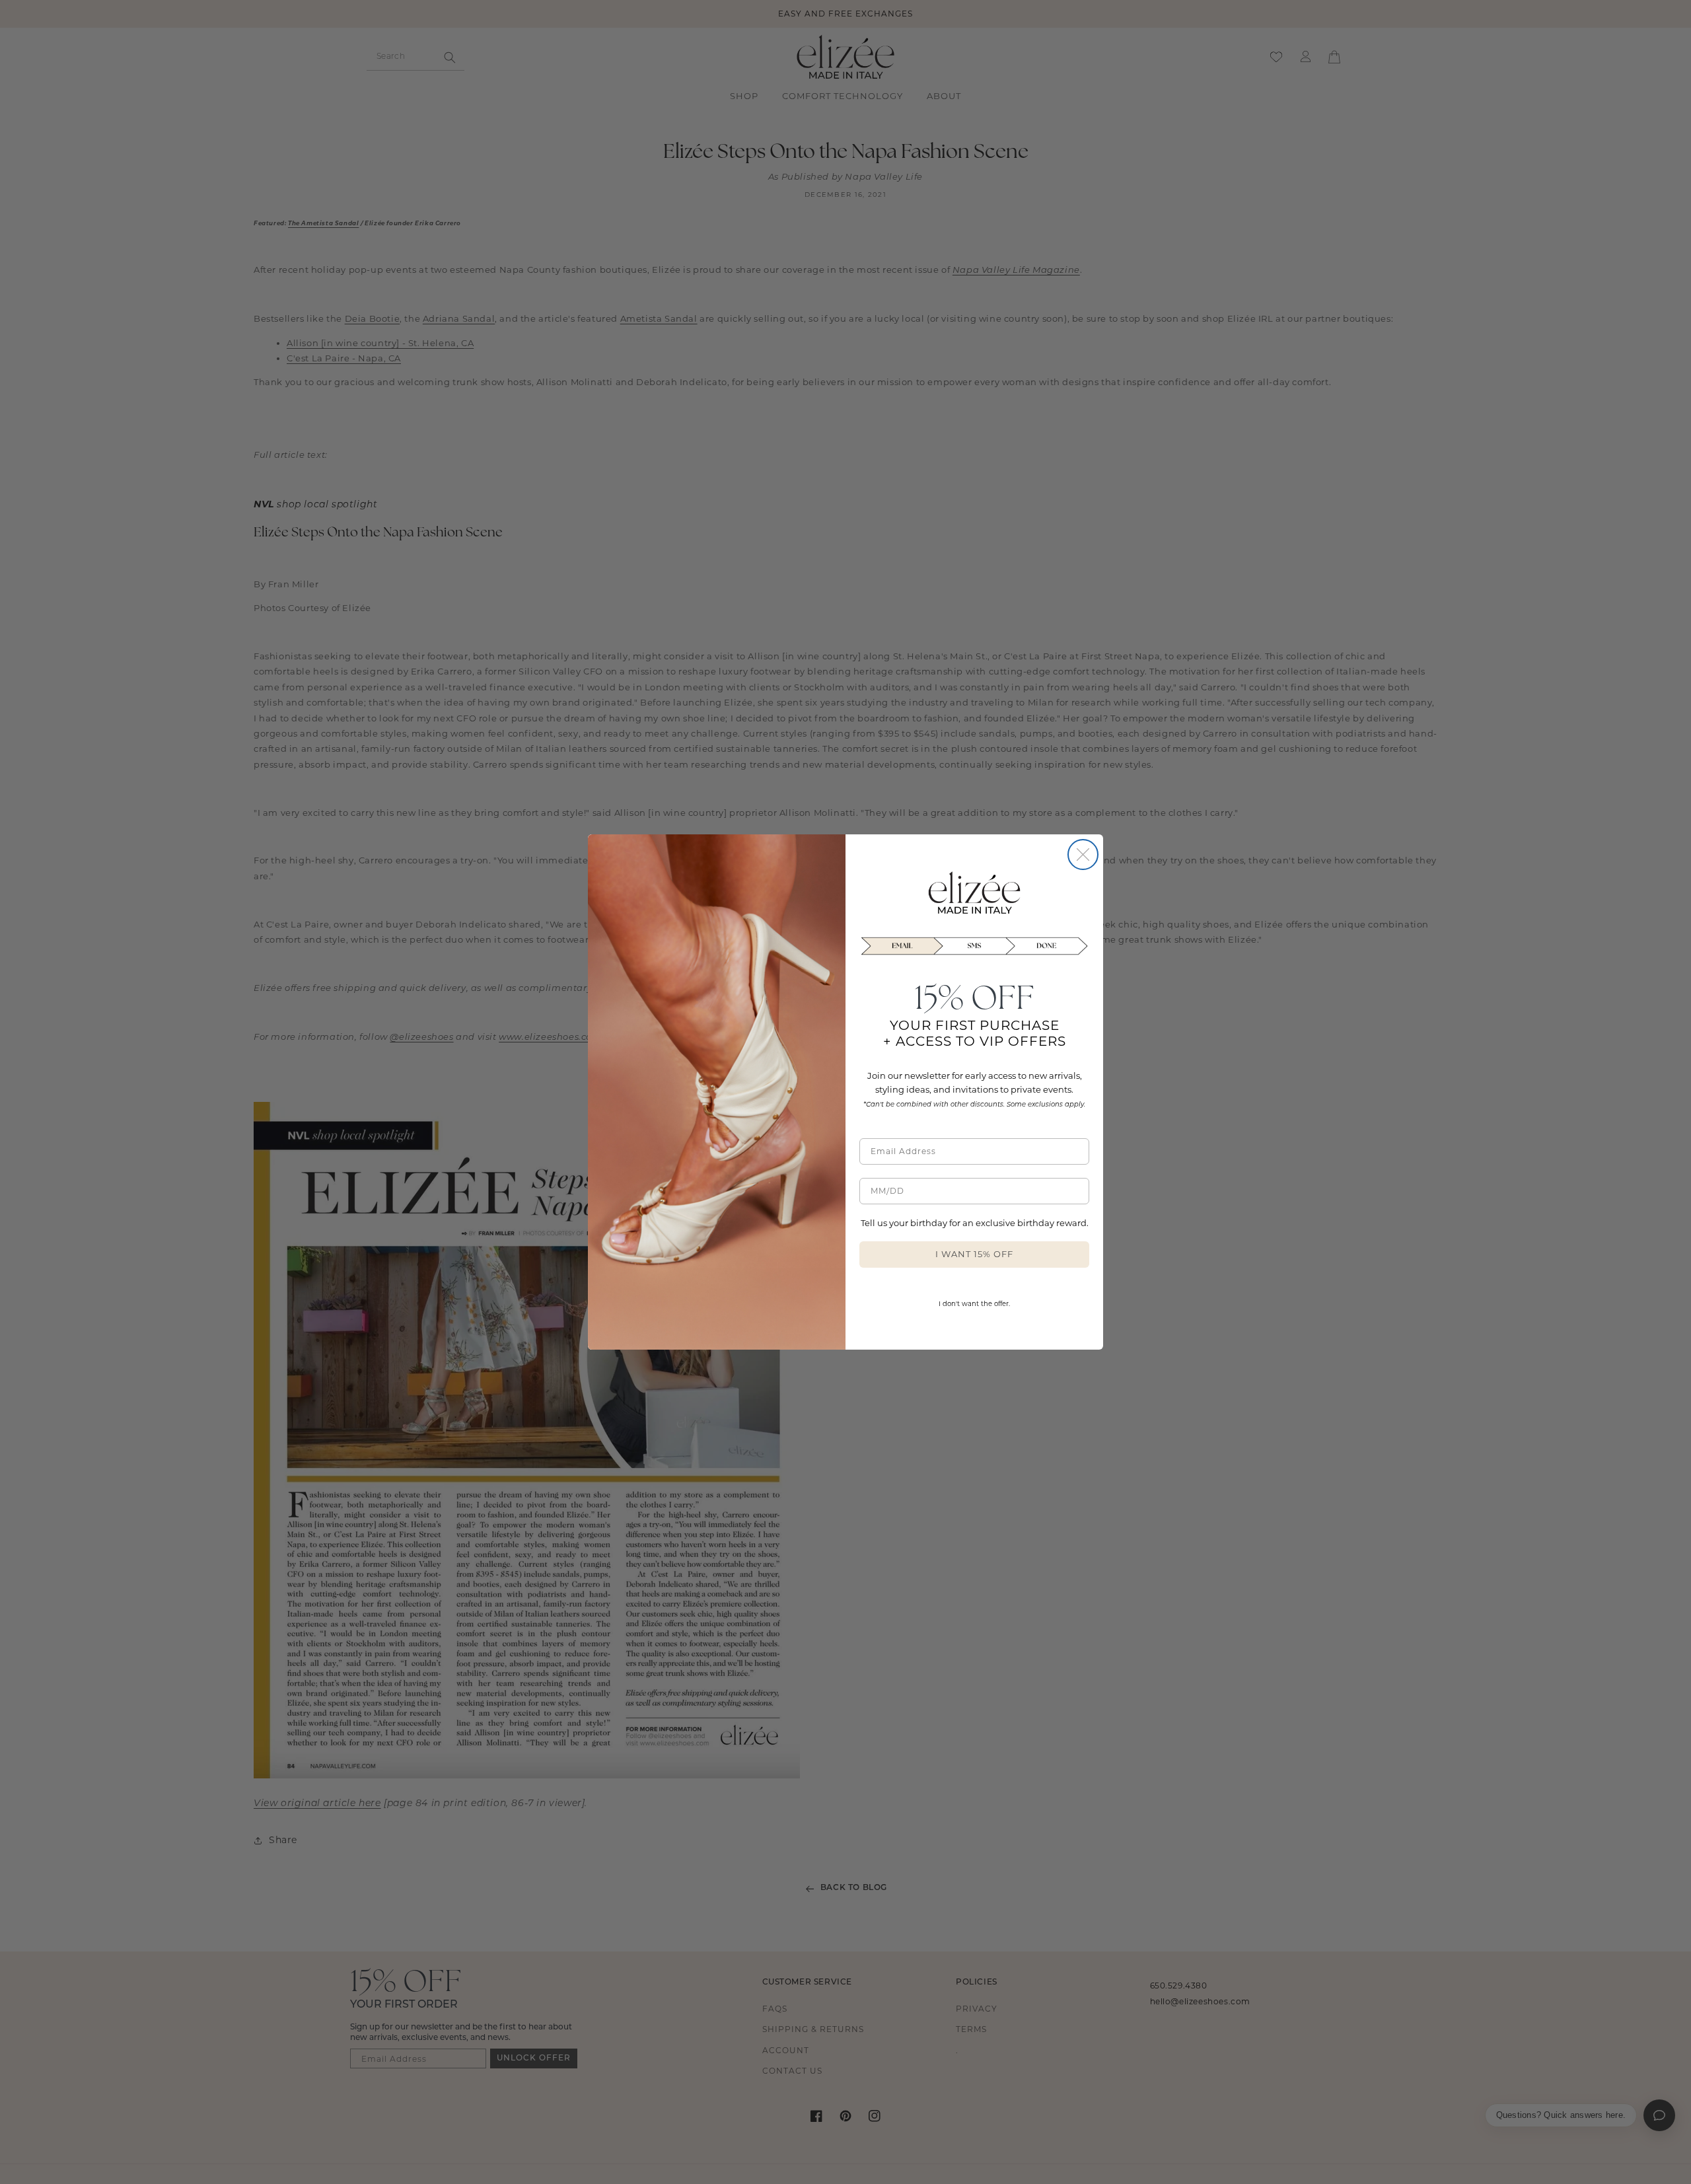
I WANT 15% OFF (974, 1254)
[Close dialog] (1083, 855)
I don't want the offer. (974, 1304)
